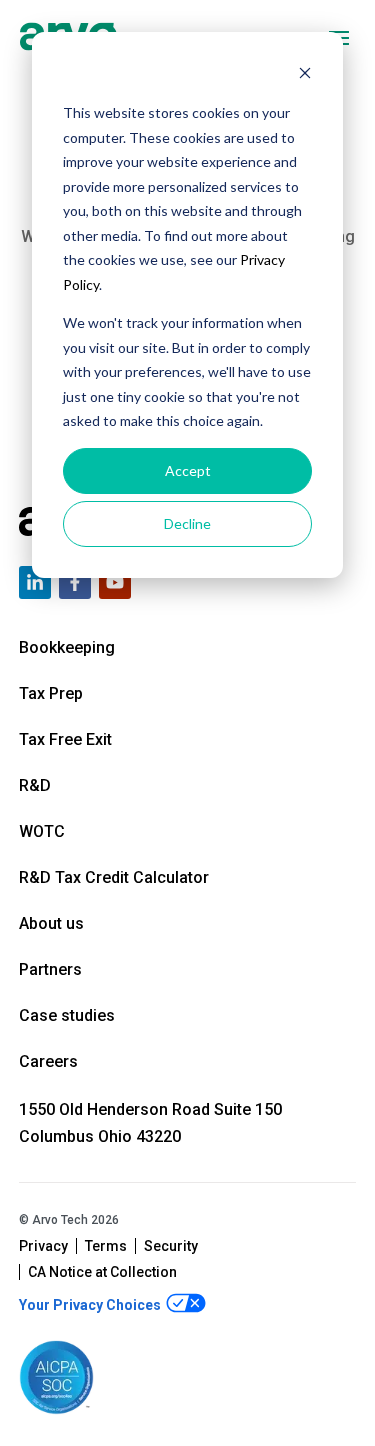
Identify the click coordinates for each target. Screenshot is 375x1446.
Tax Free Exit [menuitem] (65, 739)
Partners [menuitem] (50, 969)
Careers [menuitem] (48, 1061)
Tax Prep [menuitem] (51, 693)
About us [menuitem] (51, 923)
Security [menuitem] (171, 1246)
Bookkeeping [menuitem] (67, 647)
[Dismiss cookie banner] (305, 75)
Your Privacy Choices (91, 1305)
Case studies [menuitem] (67, 1015)
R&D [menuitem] (35, 785)
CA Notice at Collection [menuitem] (102, 1272)
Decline (187, 523)
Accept (188, 470)
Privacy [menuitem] (43, 1246)
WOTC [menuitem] (42, 831)
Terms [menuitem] (106, 1246)
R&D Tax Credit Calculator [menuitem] (114, 877)
